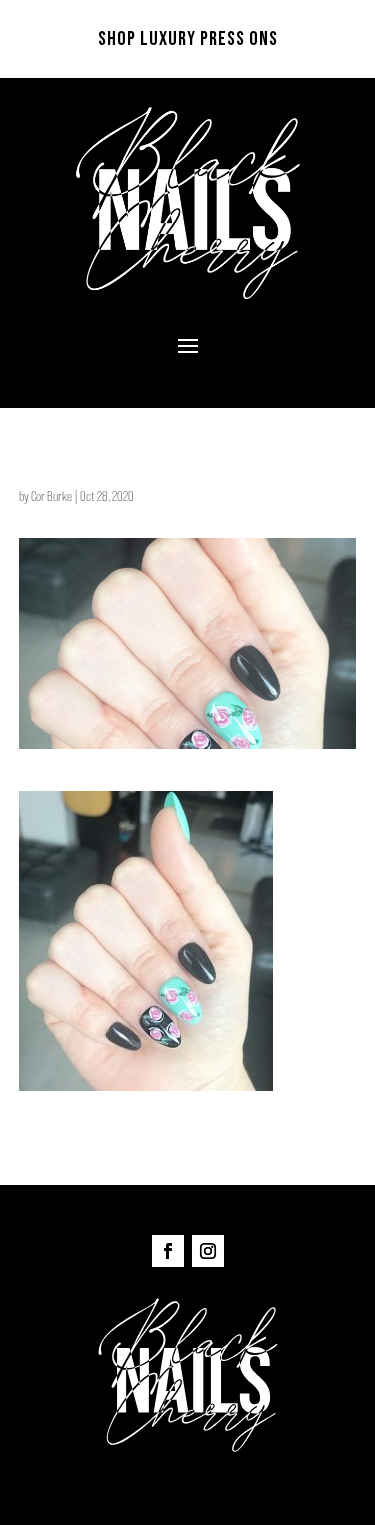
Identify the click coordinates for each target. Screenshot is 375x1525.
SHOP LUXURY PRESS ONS (188, 39)
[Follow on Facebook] (168, 1251)
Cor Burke (51, 496)
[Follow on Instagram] (208, 1251)
